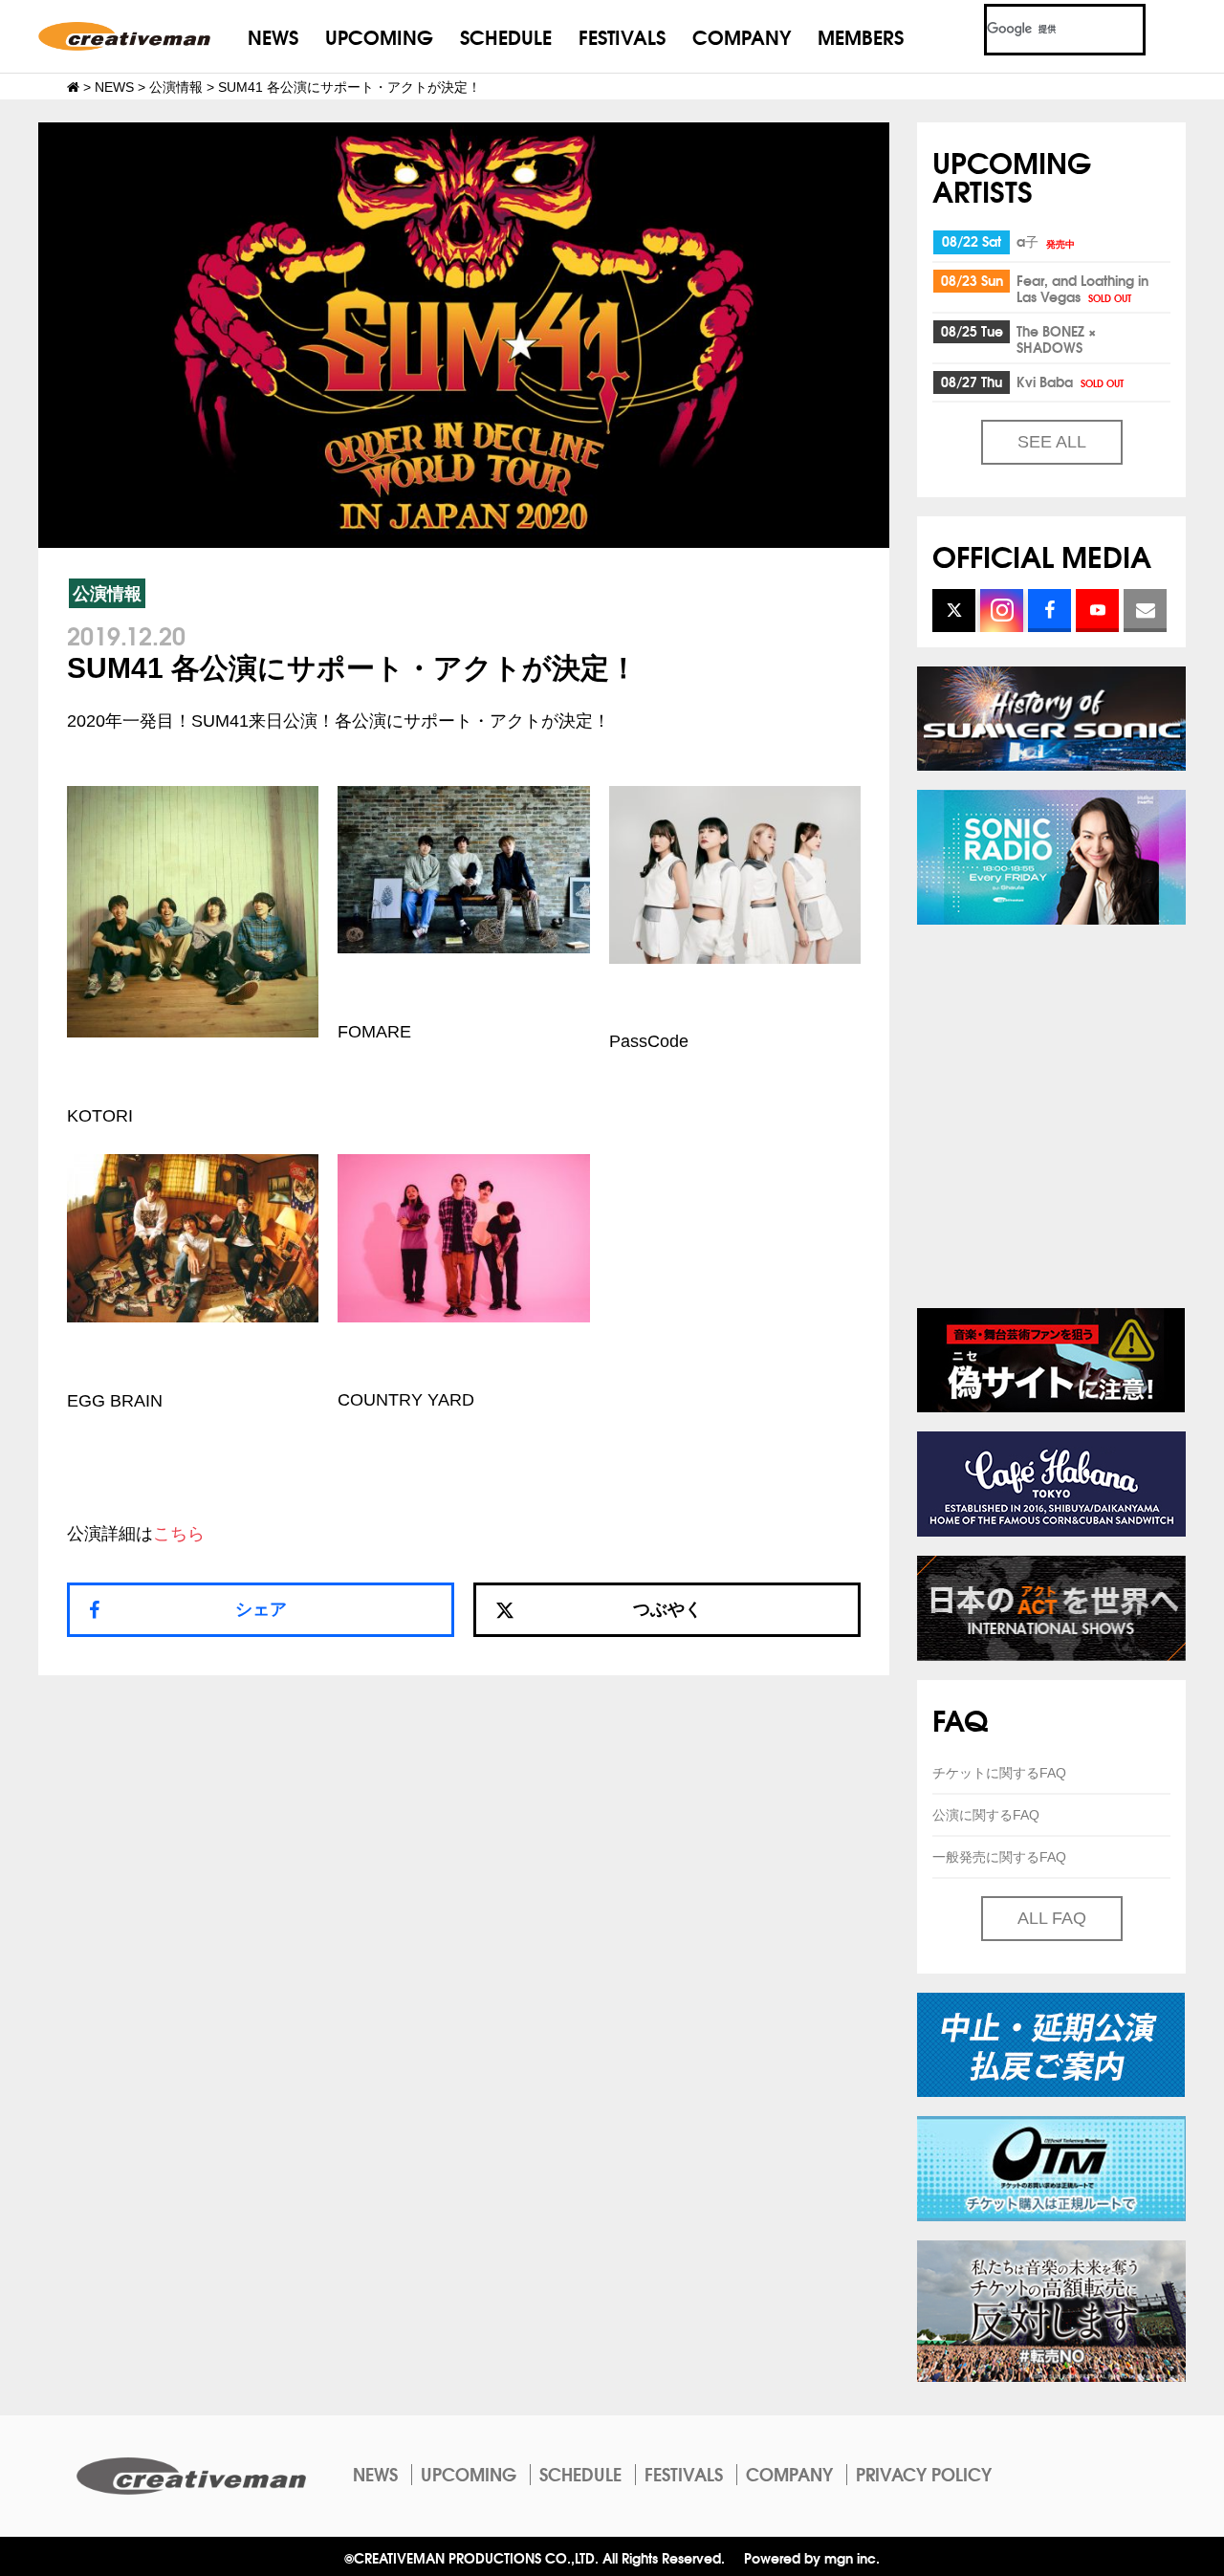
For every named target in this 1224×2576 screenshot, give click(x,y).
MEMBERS (861, 36)
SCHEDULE (506, 36)
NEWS (273, 36)
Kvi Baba (1070, 382)
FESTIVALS (622, 36)
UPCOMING (379, 36)
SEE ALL (1052, 442)
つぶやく (667, 1609)
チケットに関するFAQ (999, 1773)
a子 (1046, 241)
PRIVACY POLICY (924, 2474)
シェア (261, 1609)
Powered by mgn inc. (812, 2557)
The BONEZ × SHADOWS (1056, 339)
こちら (179, 1534)
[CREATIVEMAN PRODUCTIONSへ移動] (73, 87)
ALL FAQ (1052, 1918)
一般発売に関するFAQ (999, 1857)
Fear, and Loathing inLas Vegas (1082, 288)
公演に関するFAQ (986, 1815)
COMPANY (742, 36)
